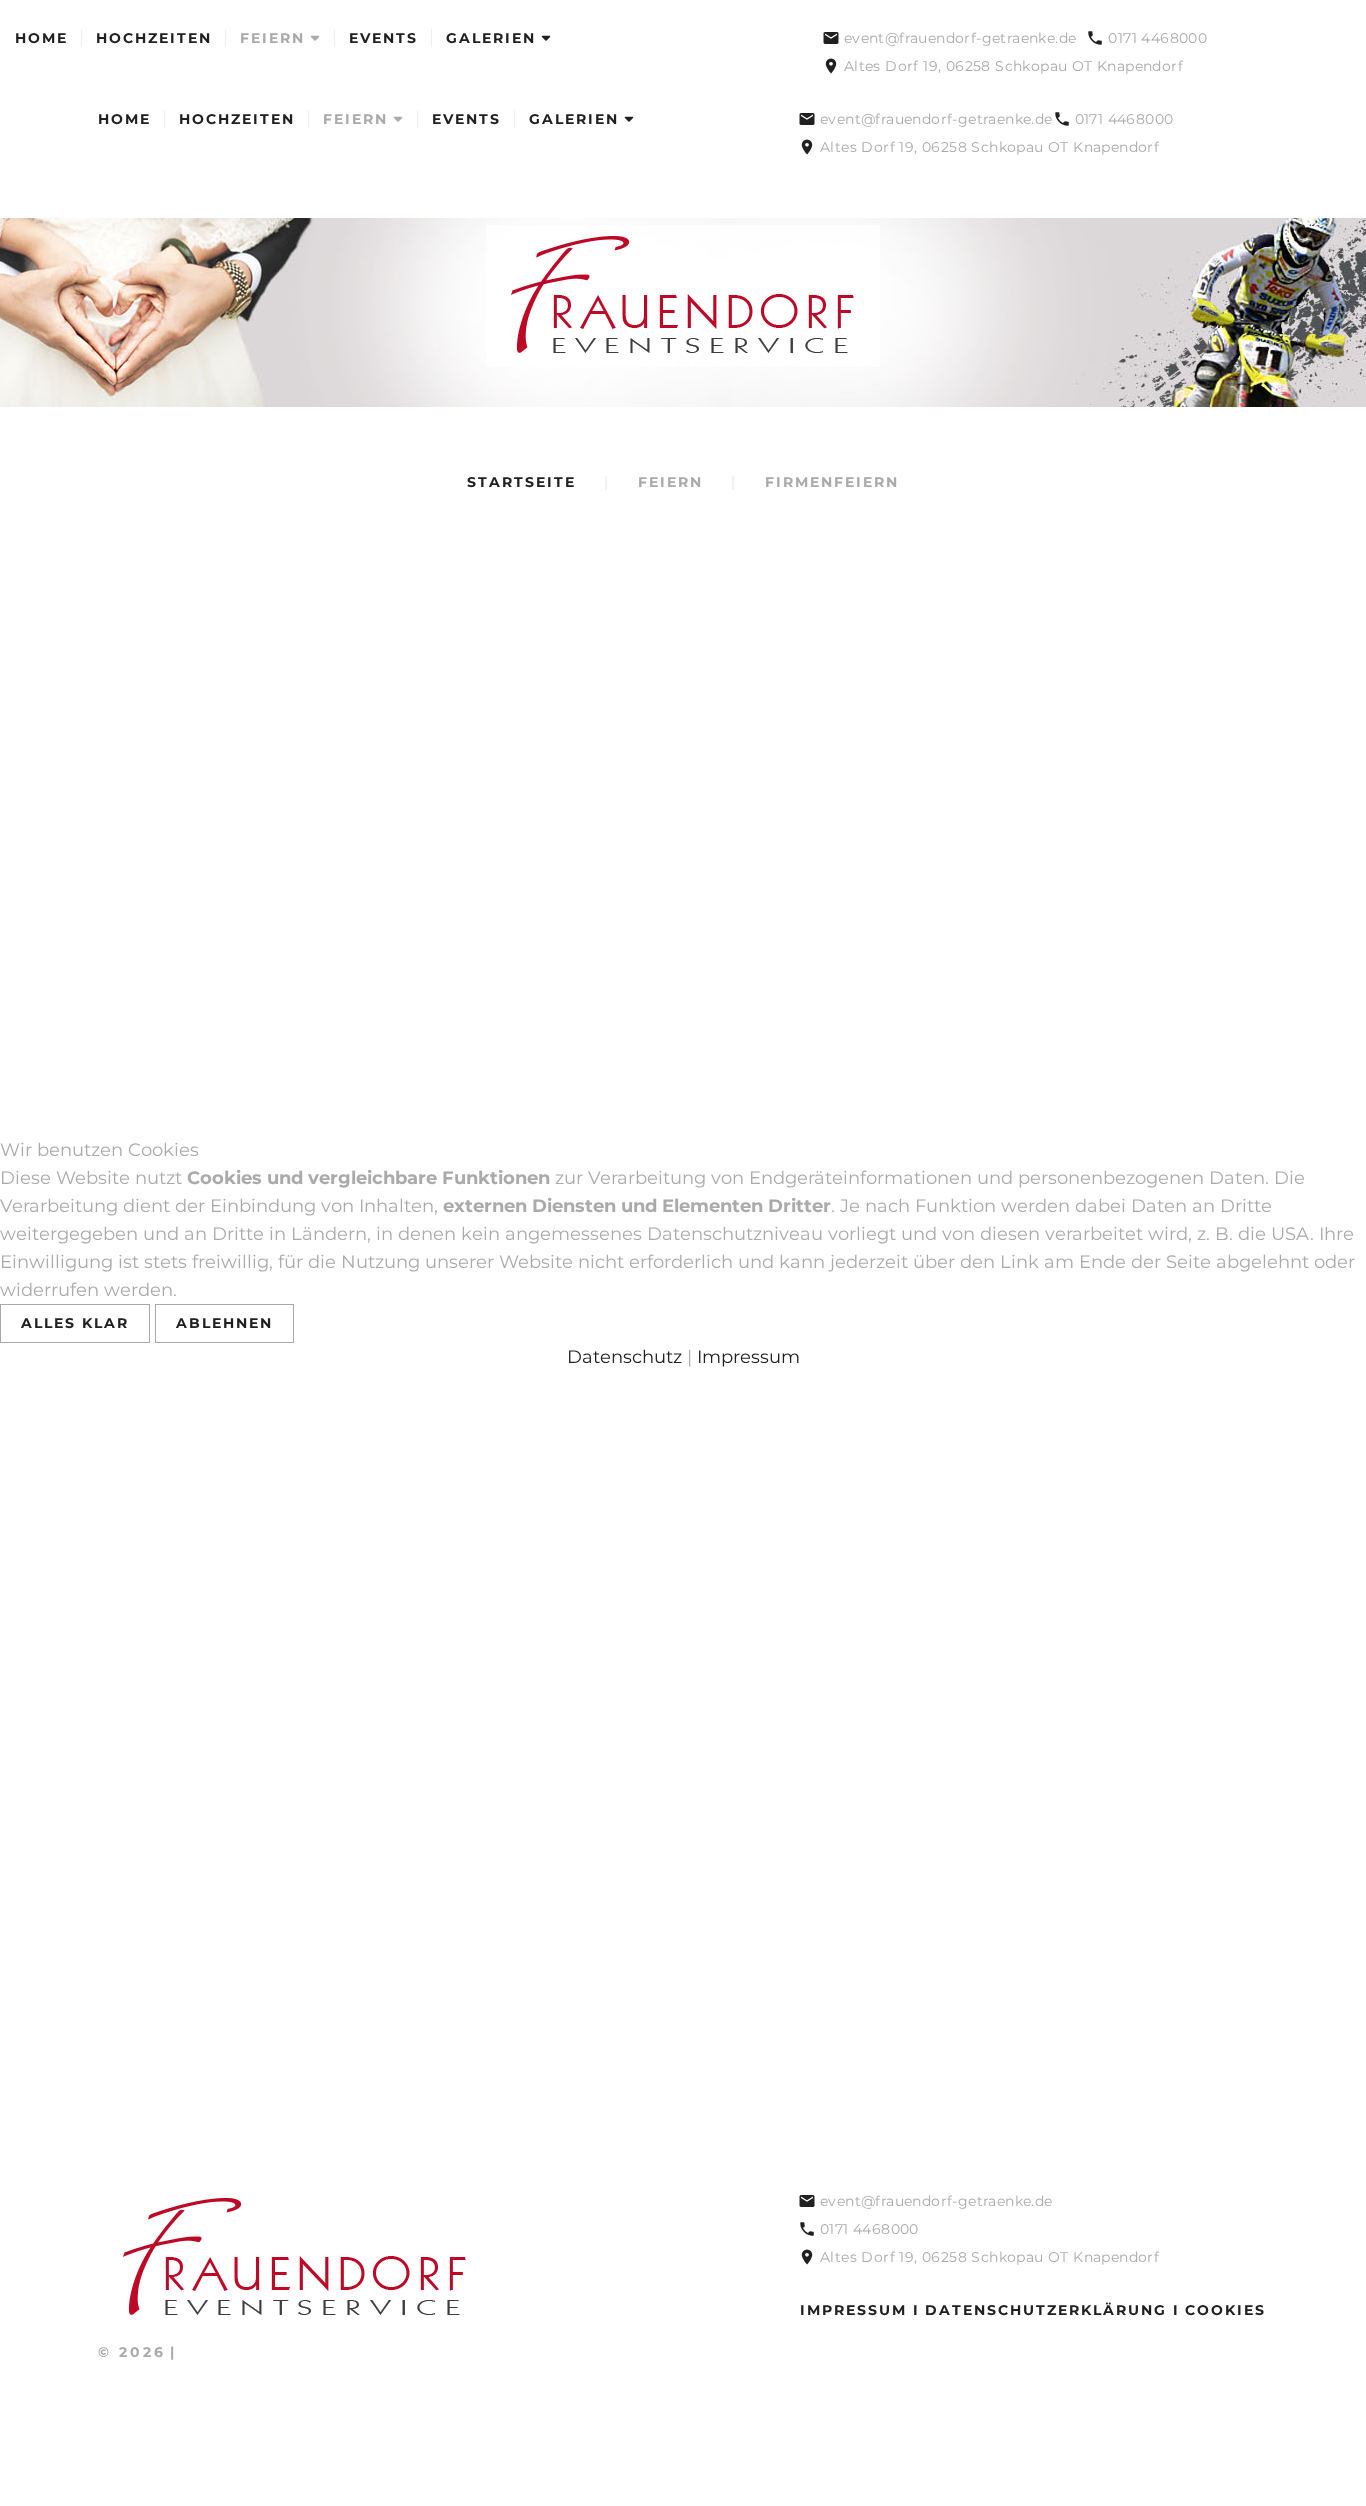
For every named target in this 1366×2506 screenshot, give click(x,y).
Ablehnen (224, 1323)
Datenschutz (624, 1357)
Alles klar (75, 1323)
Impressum (748, 1357)
